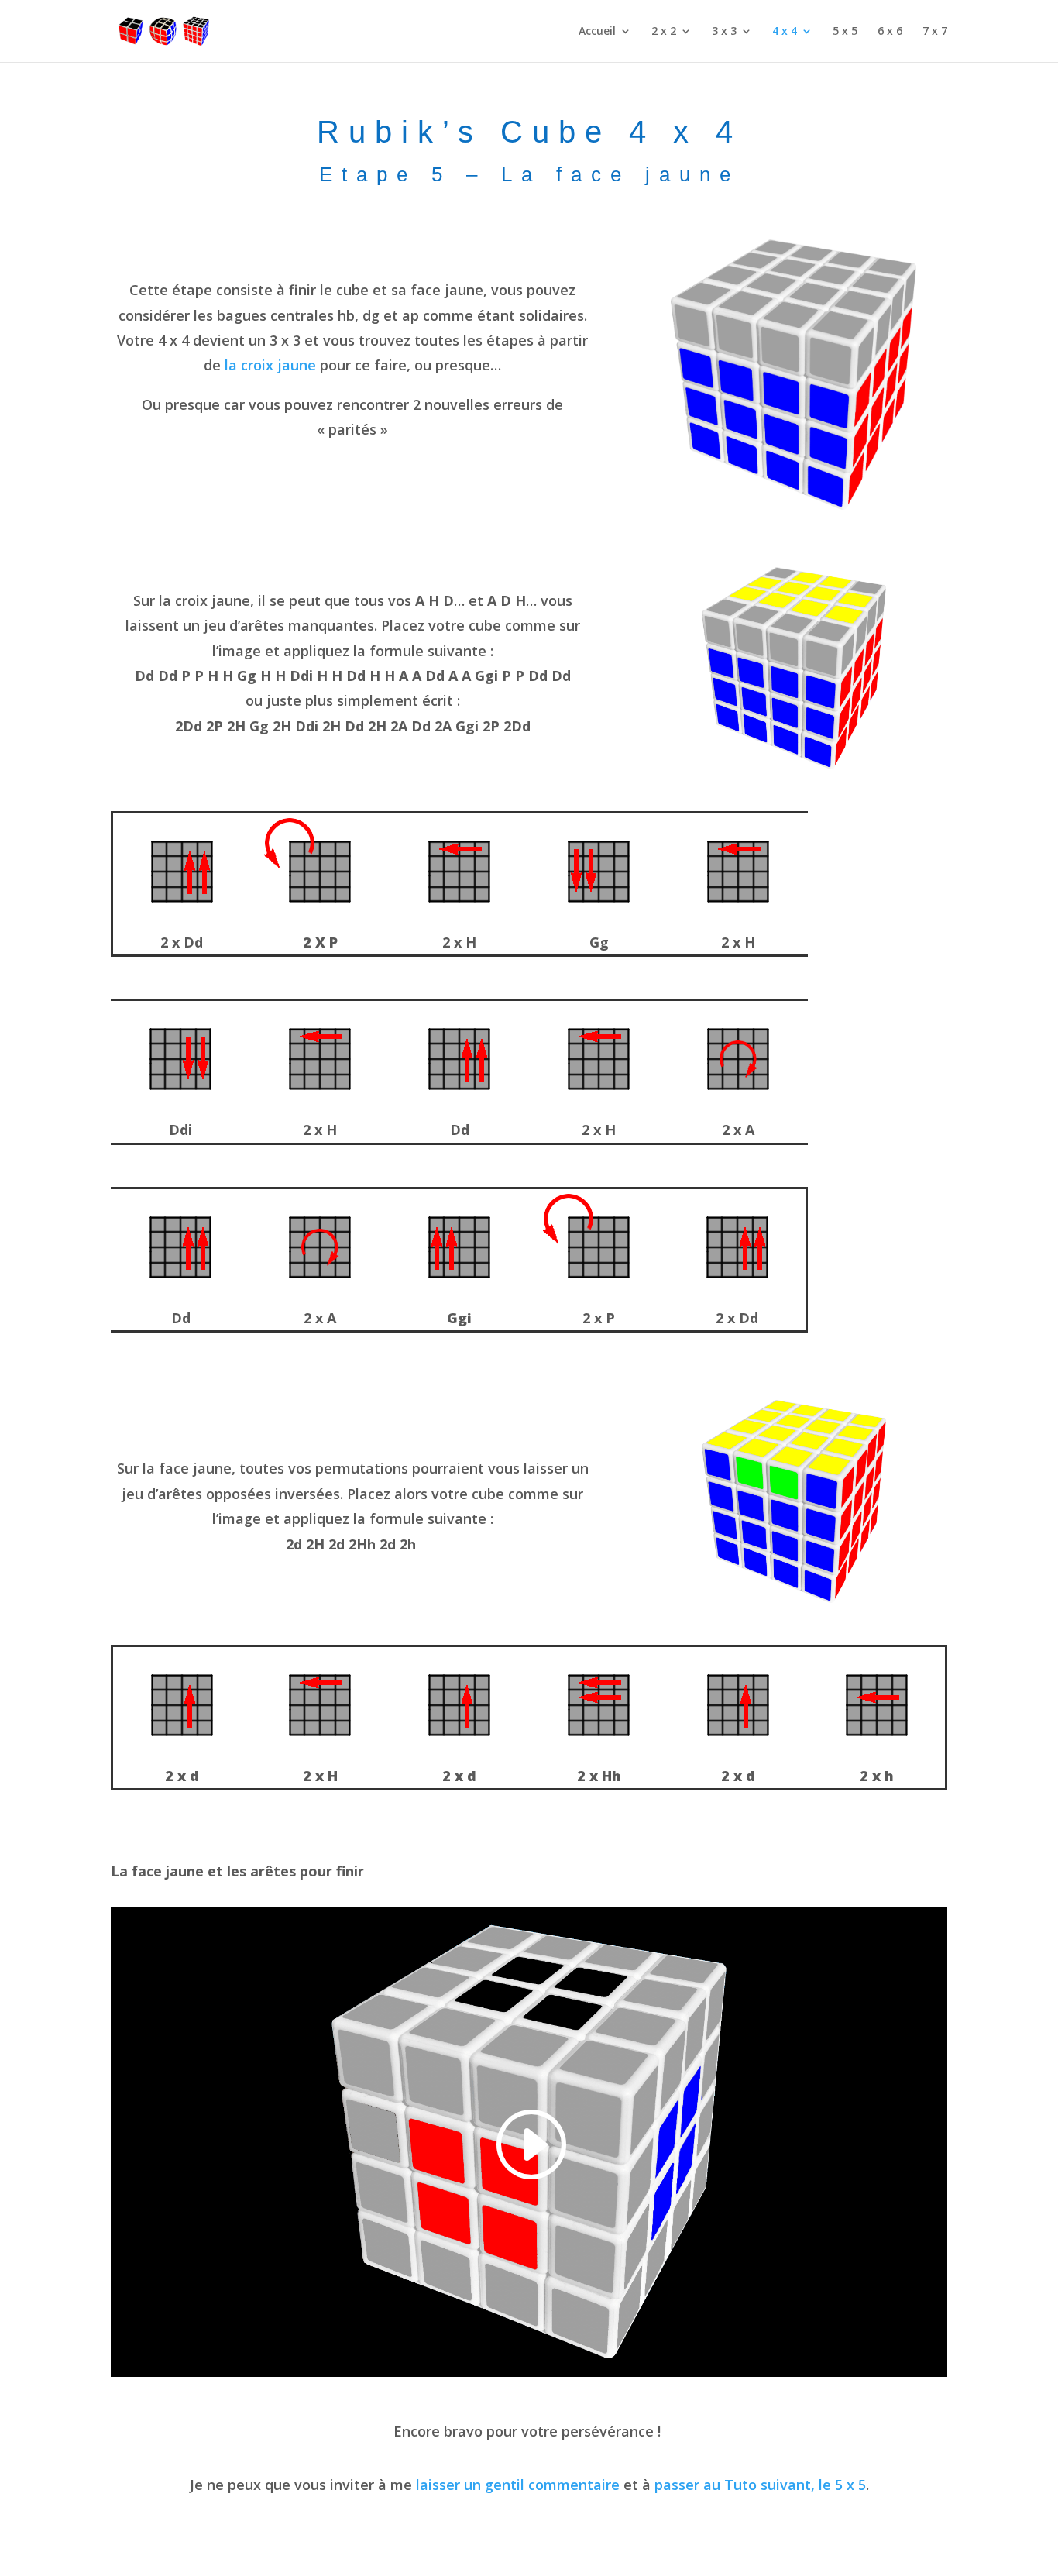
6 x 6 (890, 32)
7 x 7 (935, 32)
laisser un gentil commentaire (518, 2485)
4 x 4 (785, 32)
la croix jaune (270, 365)
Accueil (597, 32)
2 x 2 (664, 32)
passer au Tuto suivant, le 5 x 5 (760, 2485)
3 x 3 (724, 32)
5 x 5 (845, 32)
